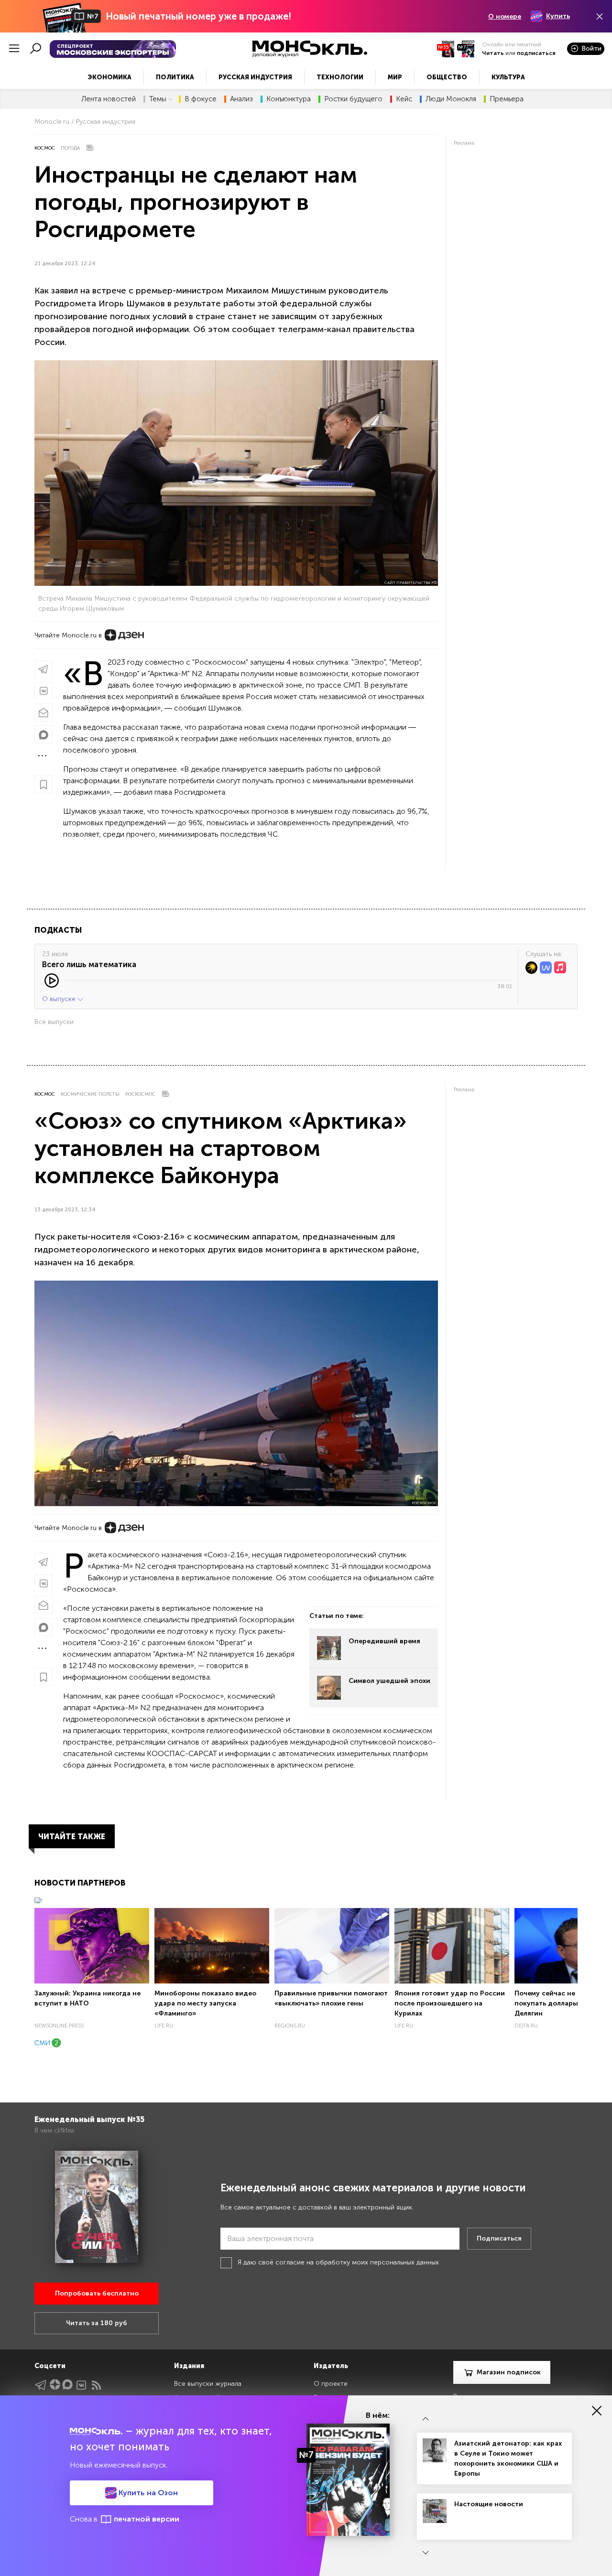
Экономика (109, 77)
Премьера (507, 99)
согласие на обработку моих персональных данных (357, 2262)
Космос (45, 148)
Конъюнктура (289, 99)
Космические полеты (90, 1094)
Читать (493, 53)
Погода (70, 148)
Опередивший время (384, 1641)
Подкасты (58, 930)
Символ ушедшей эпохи (389, 1681)
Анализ (241, 99)
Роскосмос (140, 1094)
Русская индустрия (255, 77)
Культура (508, 77)
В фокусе (201, 99)
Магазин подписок (509, 2372)
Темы (158, 99)
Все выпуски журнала (208, 2384)
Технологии (340, 77)
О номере (505, 16)
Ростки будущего (353, 99)
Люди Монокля (451, 99)
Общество (447, 77)
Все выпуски (54, 1022)
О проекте (331, 2384)
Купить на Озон (147, 2493)
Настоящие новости (489, 2504)
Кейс (404, 99)
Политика (175, 77)
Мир (395, 77)
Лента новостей (109, 99)
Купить (558, 16)
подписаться (536, 53)
